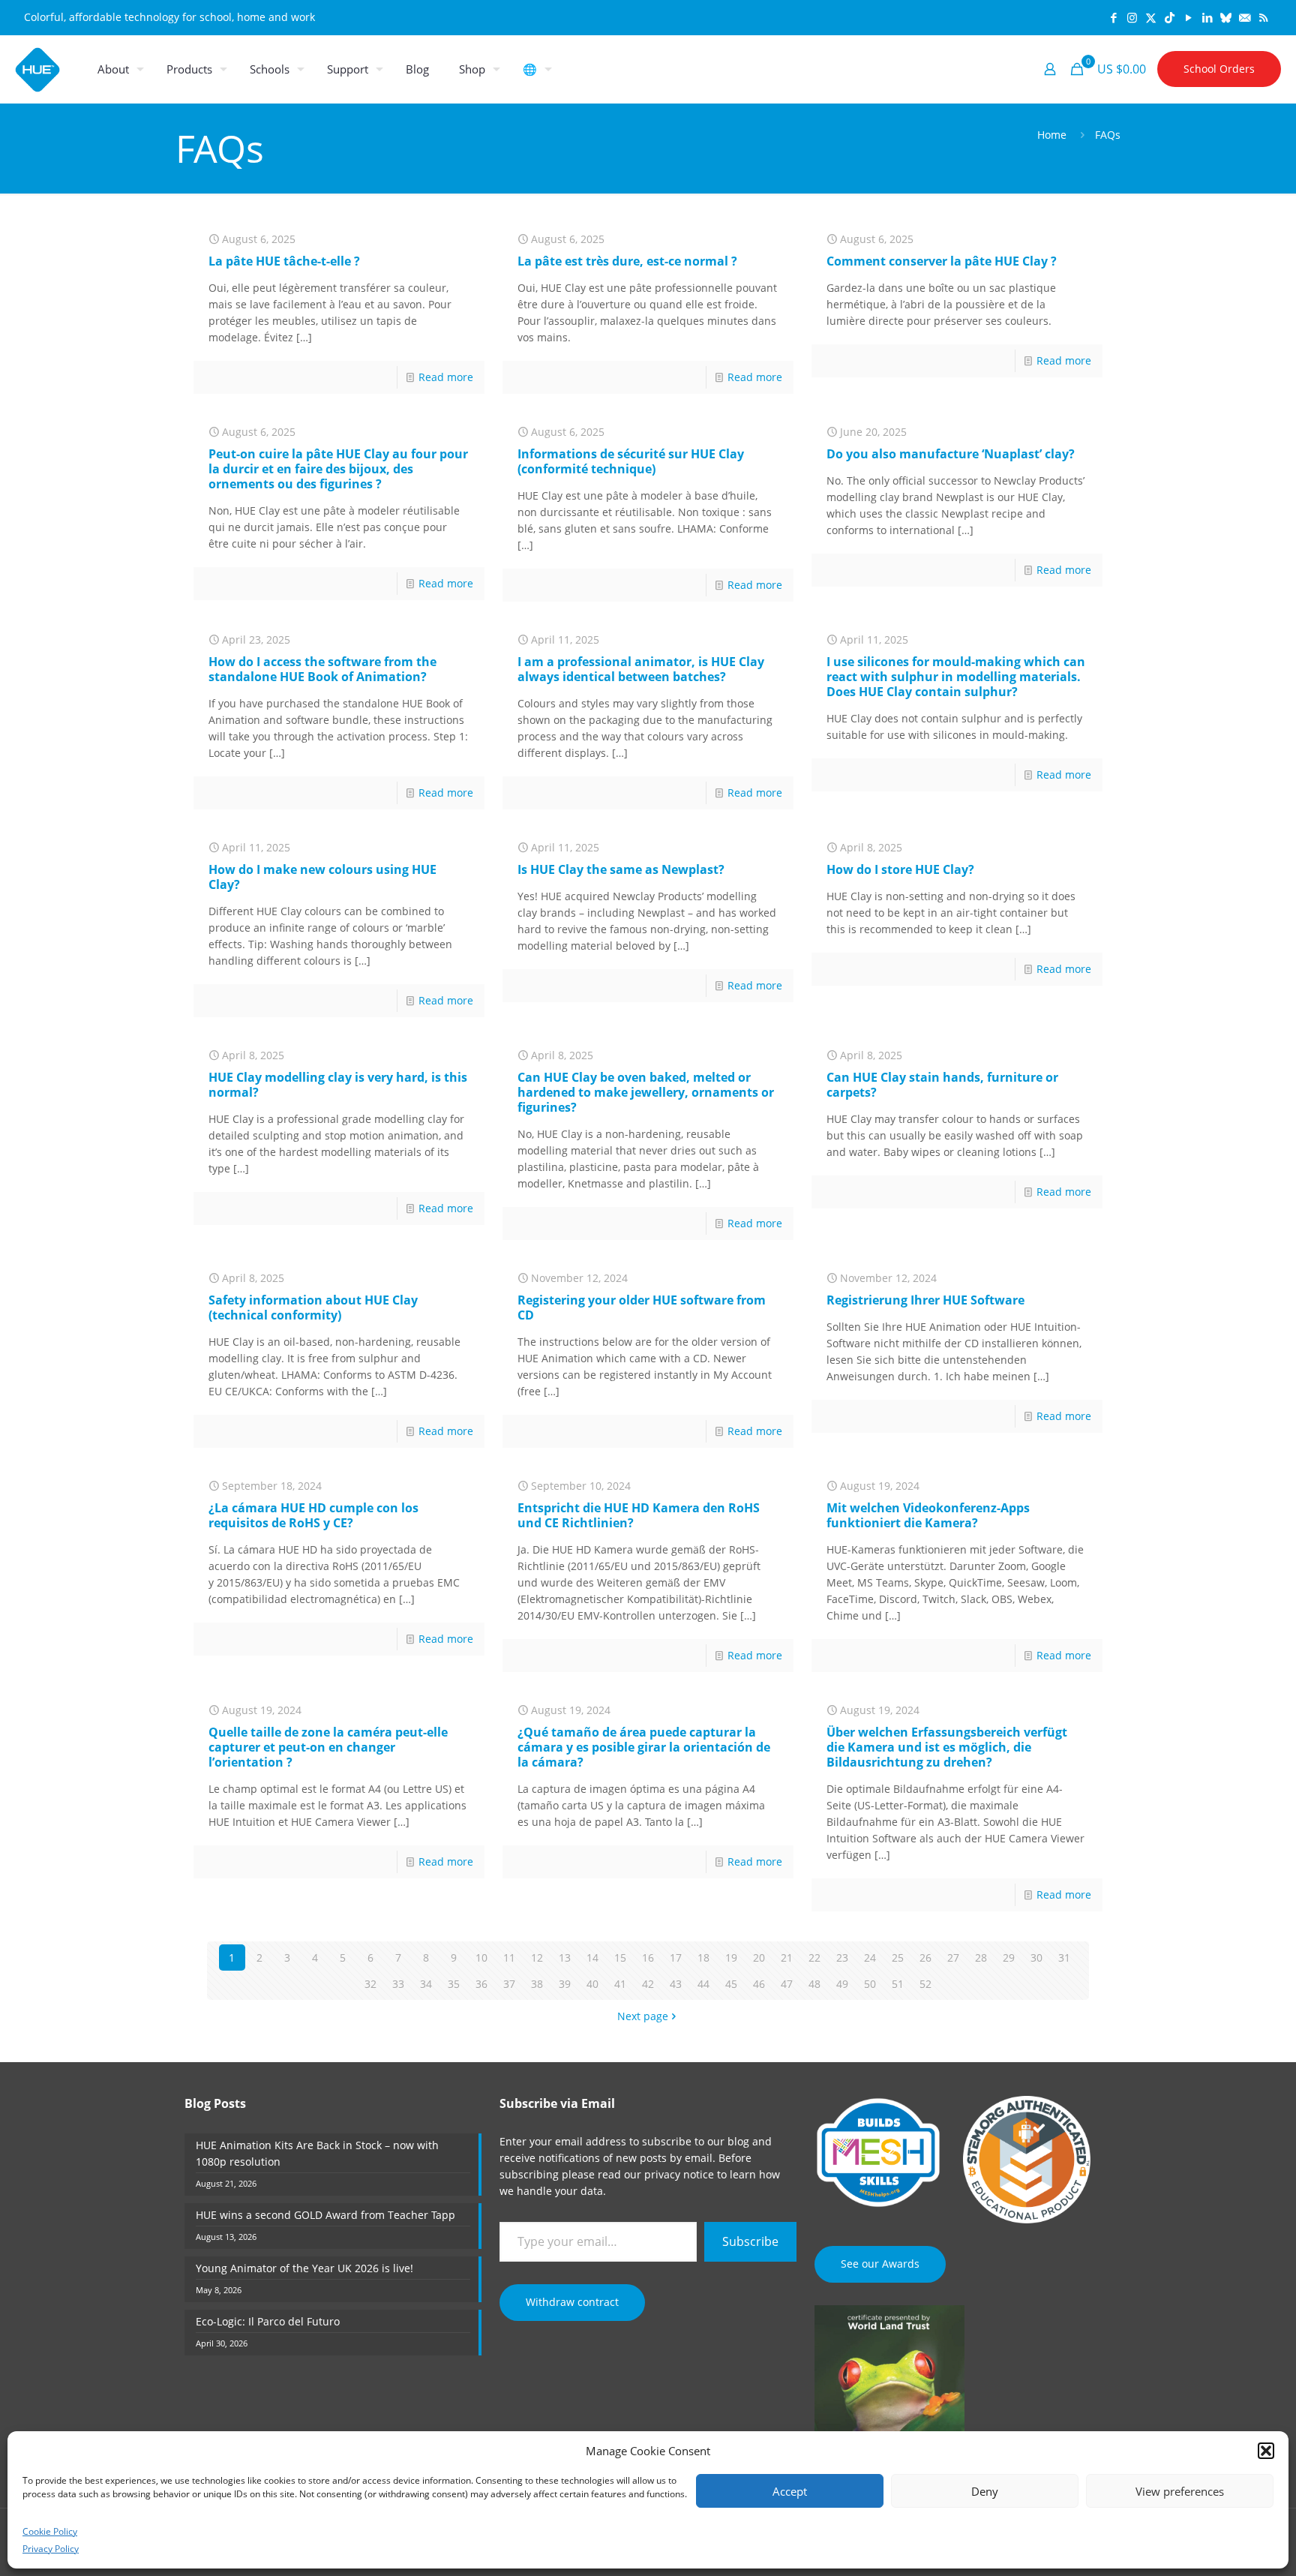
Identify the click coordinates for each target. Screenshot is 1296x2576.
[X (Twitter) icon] (1151, 17)
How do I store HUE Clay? (900, 869)
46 (759, 1984)
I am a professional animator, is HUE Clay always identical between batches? (641, 669)
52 (925, 1984)
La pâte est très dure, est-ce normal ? (627, 261)
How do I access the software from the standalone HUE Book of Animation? (322, 669)
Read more (446, 377)
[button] (1266, 2451)
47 (787, 1984)
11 (509, 1958)
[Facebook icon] (1113, 17)
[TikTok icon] (1170, 17)
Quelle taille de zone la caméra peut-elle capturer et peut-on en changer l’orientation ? (328, 1747)
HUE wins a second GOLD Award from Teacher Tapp (325, 2215)
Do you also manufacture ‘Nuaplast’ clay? (951, 454)
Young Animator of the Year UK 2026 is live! (304, 2268)
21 (787, 1958)
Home (1052, 135)
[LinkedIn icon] (1207, 17)
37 (509, 1984)
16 (648, 1958)
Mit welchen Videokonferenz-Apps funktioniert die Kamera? (928, 1515)
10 (481, 1958)
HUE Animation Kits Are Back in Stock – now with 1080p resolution (317, 2153)
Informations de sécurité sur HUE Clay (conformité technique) (631, 461)
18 (703, 1958)
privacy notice (679, 2174)
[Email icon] (1245, 17)
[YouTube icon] (1188, 17)
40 (592, 1984)
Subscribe (750, 2241)
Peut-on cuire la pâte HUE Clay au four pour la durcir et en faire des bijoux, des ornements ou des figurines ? (338, 469)
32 (370, 1984)
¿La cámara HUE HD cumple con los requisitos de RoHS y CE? (313, 1515)
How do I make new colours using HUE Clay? (322, 877)
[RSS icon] (1263, 17)
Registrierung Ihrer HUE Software (925, 1300)
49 (842, 1984)
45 (731, 1984)
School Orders (1219, 69)
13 (565, 1958)
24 (870, 1958)
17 (676, 1958)
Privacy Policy (51, 2549)
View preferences (1180, 2491)
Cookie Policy (50, 2531)
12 (537, 1958)
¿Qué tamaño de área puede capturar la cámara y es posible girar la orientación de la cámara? (644, 1747)
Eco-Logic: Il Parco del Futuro (268, 2321)
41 (620, 1984)
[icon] (1226, 17)
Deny (985, 2491)
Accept (790, 2491)
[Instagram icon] (1132, 17)
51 (898, 1984)
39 (565, 1984)
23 (842, 1958)
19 (731, 1958)
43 (676, 1984)
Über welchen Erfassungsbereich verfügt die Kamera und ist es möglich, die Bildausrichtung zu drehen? (947, 1747)
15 (620, 1958)
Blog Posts (215, 2103)
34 (426, 1984)
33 (398, 1984)
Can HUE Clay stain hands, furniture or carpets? (942, 1085)
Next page (643, 2016)
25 (898, 1958)
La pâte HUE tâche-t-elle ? (284, 261)
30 (1036, 1958)
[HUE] (37, 69)
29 (1009, 1958)
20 (759, 1958)
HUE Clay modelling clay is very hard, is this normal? (338, 1085)
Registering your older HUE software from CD (642, 1308)
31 (1064, 1958)
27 (953, 1958)
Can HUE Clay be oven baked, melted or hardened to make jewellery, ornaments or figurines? (646, 1092)
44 (703, 1984)
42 (648, 1984)
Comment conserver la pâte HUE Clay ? (942, 261)
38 (537, 1984)
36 (481, 1984)
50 (870, 1984)
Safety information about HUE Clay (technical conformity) (313, 1308)
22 (814, 1958)
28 (981, 1958)
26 (925, 1958)
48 (814, 1984)
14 (592, 1958)
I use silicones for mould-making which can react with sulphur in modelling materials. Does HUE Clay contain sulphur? (956, 677)
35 (454, 1984)
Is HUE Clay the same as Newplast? (621, 869)
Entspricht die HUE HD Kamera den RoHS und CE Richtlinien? (639, 1515)
